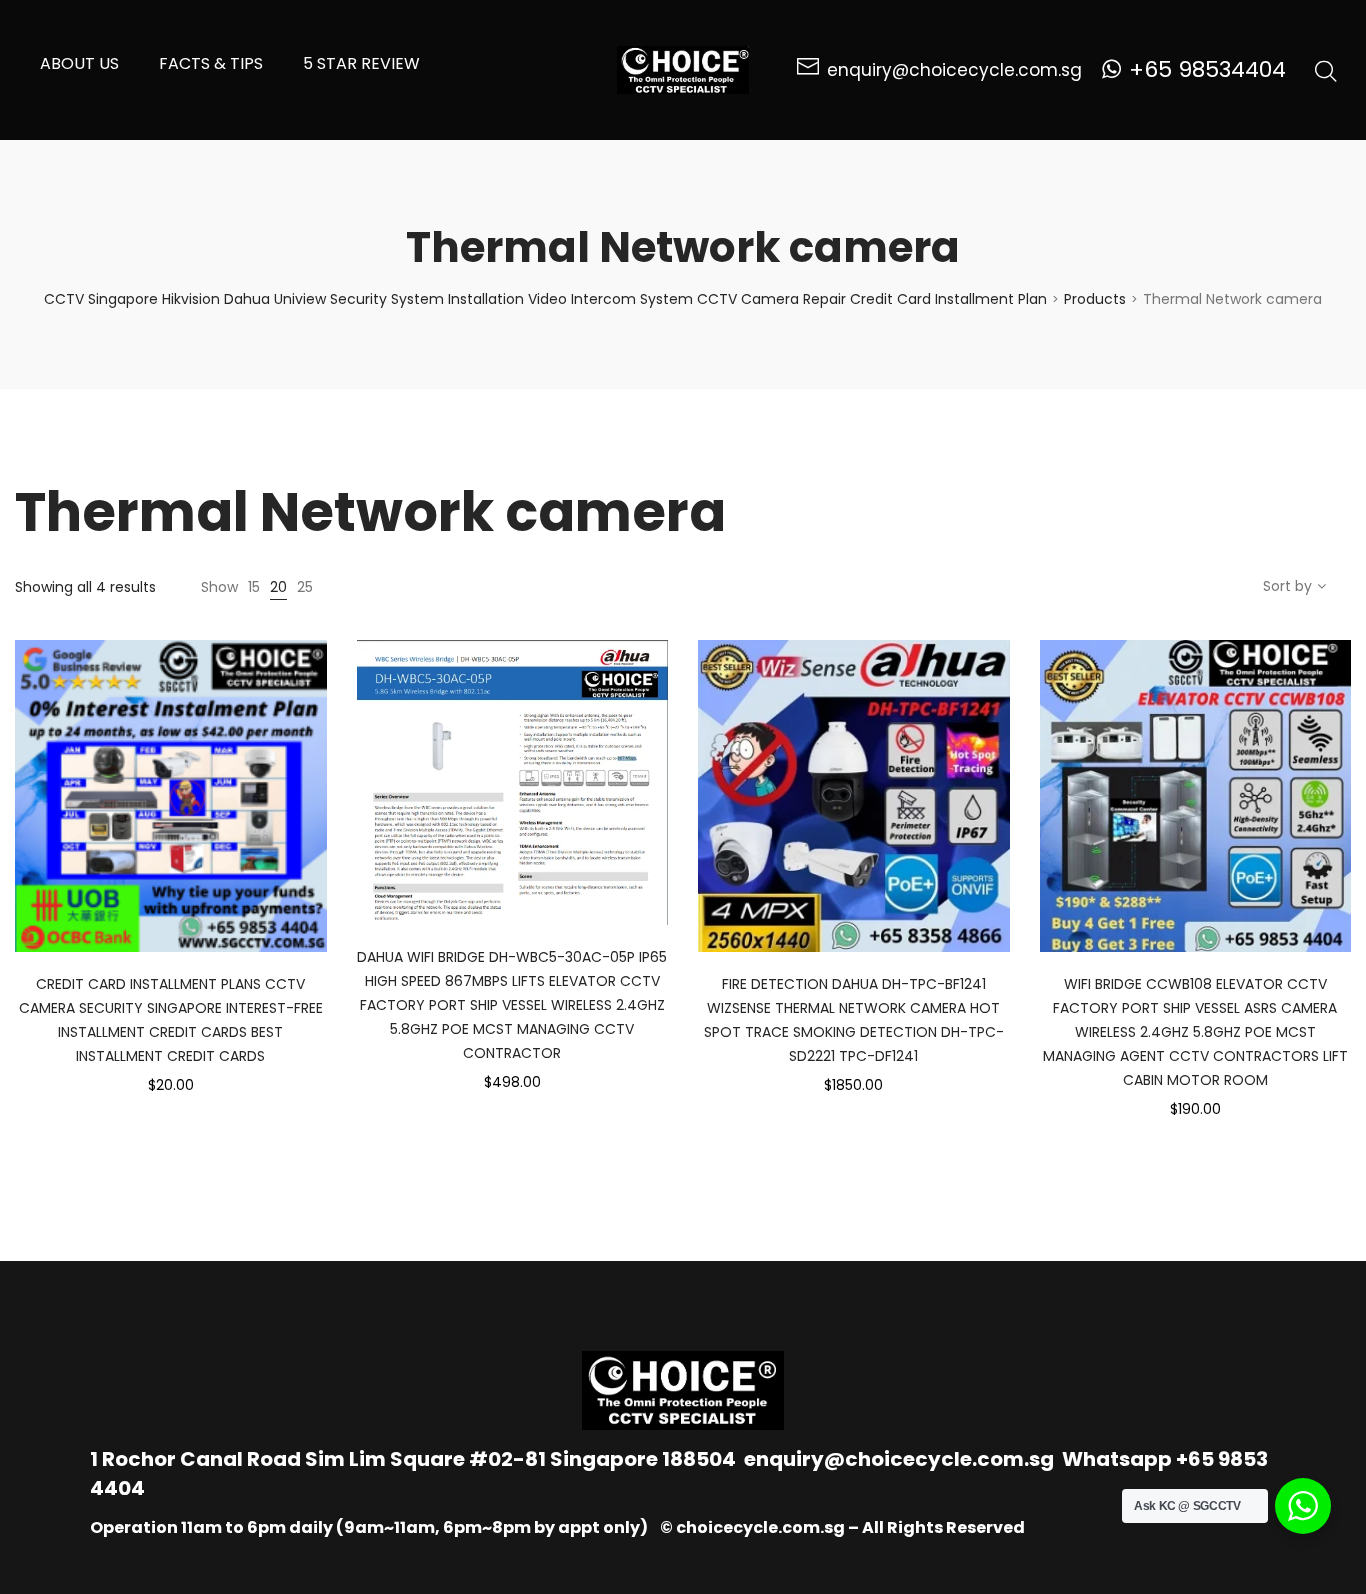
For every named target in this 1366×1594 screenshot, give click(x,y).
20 (278, 587)
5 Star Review (361, 63)
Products (1095, 299)
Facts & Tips (211, 63)
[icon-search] (1326, 70)
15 (254, 587)
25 (305, 587)
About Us (79, 63)
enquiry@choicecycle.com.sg (899, 1459)
